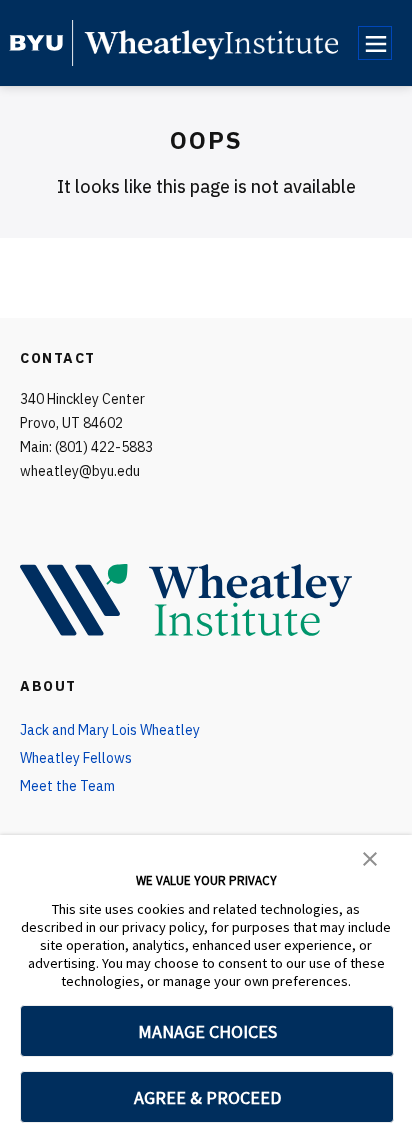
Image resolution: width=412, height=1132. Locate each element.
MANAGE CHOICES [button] (207, 1031)
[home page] (36, 43)
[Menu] (375, 43)
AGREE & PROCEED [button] (207, 1097)
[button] (370, 857)
